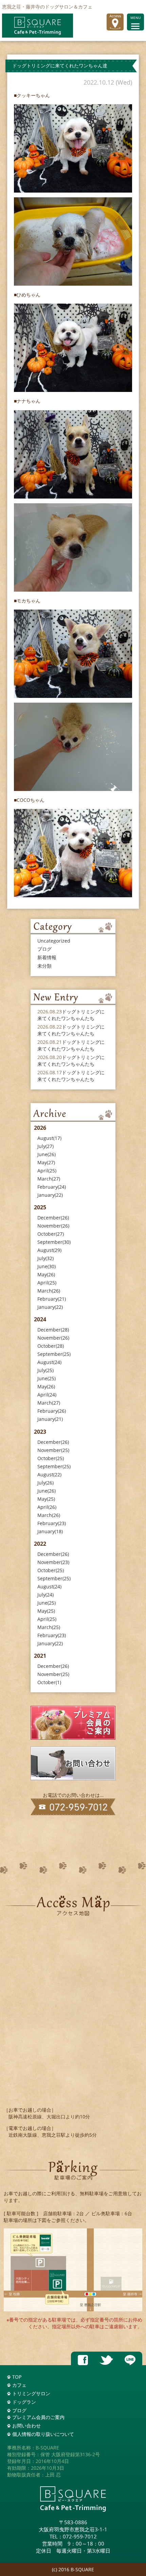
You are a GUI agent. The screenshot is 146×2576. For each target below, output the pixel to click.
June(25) (47, 1378)
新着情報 (47, 957)
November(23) (53, 1562)
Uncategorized (54, 941)
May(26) (46, 1274)
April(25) (47, 1171)
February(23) (52, 1523)
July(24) (45, 1595)
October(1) (49, 1682)
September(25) (54, 1354)
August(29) (49, 1250)
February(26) (52, 1411)
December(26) (53, 1218)
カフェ (19, 2385)
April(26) (47, 1507)
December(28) (53, 1330)
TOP (17, 2377)
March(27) (49, 1179)
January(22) (50, 1195)
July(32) (45, 1258)
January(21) (50, 1419)
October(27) (51, 1234)
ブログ (44, 949)
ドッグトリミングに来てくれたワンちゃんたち (71, 1015)
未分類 (44, 966)
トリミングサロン (31, 2393)
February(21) (52, 1299)
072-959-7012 (80, 2536)
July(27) (45, 1146)
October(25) (51, 1458)
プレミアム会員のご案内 (38, 2417)
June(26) (47, 1154)
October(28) (51, 1346)
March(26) (49, 1291)
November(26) (53, 1226)
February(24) (52, 1187)
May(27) (46, 1162)
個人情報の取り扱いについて (43, 2434)
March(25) (49, 1627)
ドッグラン (24, 2402)
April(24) (47, 1395)
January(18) (50, 1531)
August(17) (49, 1138)
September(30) (54, 1242)
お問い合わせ (26, 2426)
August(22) (49, 1474)
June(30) (47, 1266)
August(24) (49, 1362)
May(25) (46, 1499)
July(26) (45, 1483)
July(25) (45, 1370)
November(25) (53, 1450)
